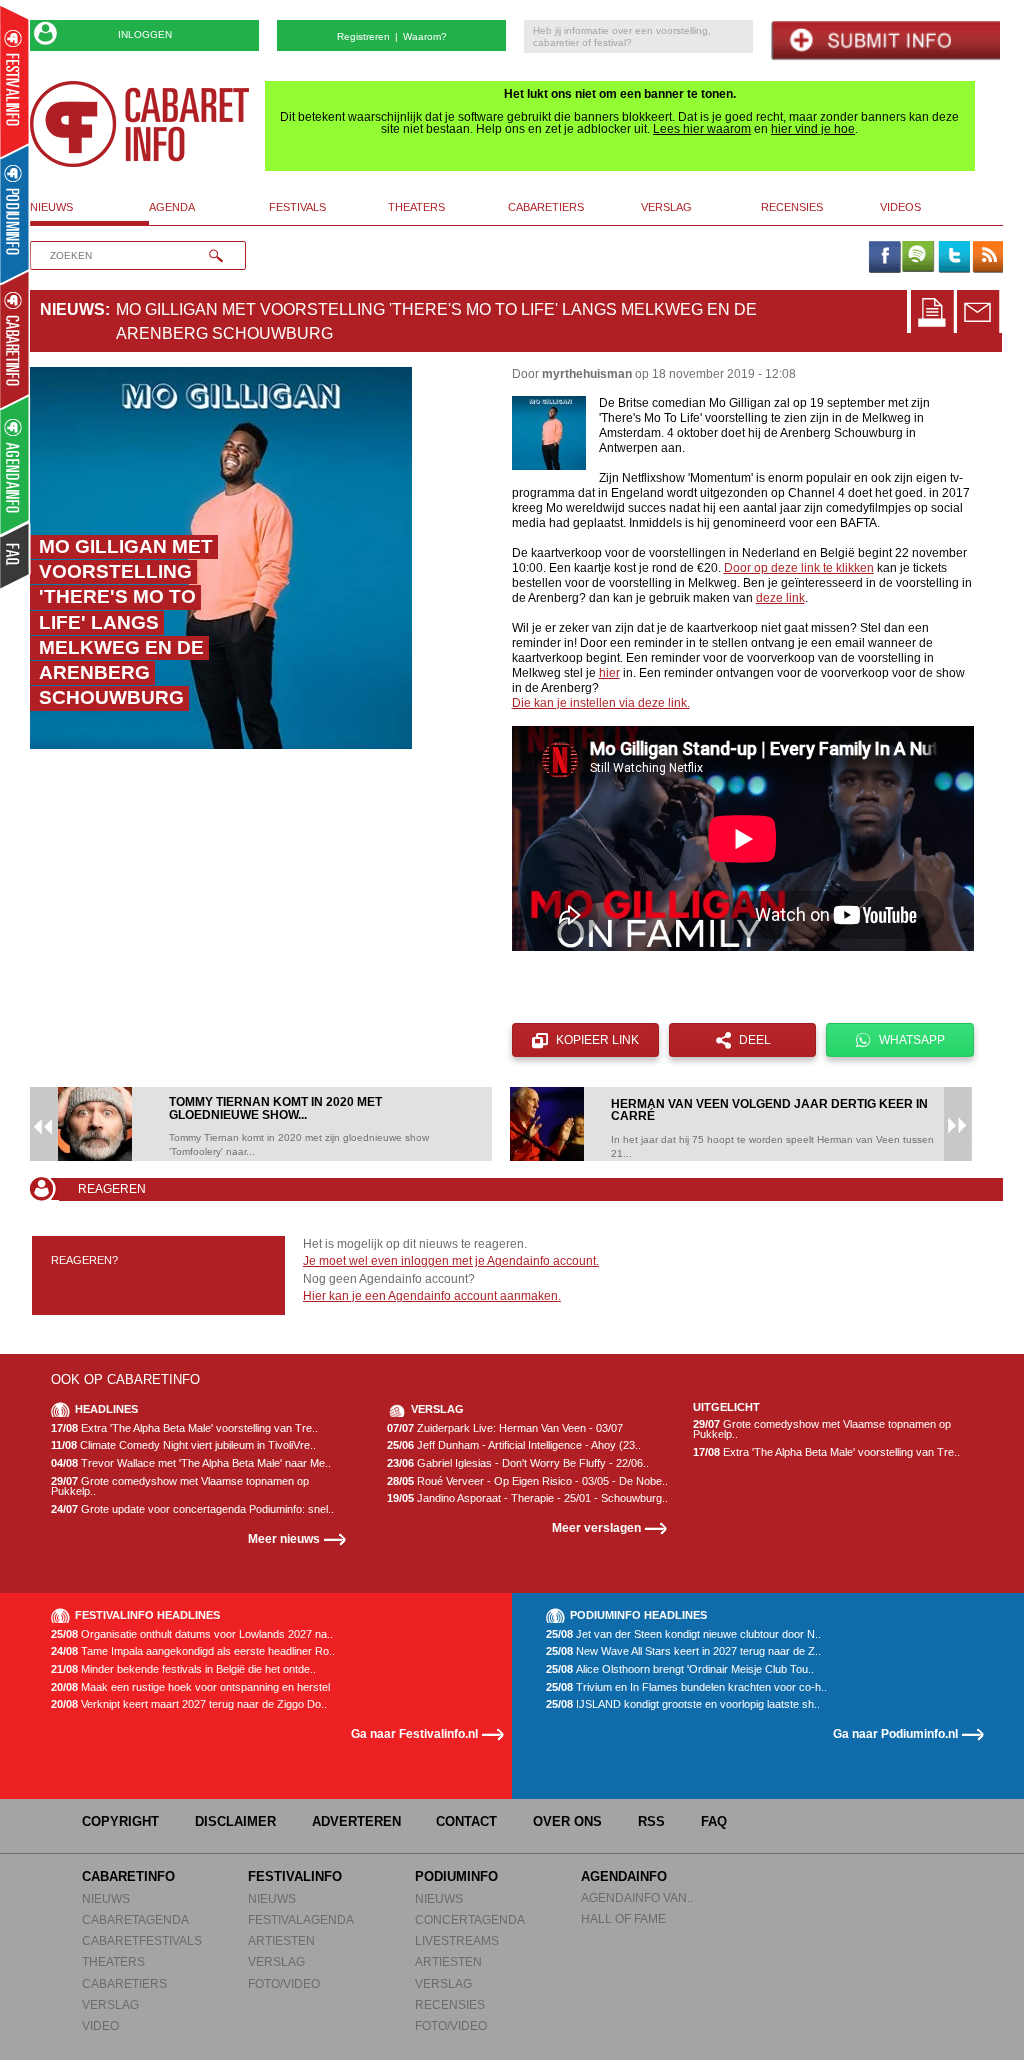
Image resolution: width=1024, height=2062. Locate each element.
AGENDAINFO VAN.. (637, 1897)
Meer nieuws (284, 1538)
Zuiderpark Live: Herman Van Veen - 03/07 (505, 1428)
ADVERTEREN (356, 1821)
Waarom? (425, 36)
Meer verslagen (596, 1527)
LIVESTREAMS (457, 1940)
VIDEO (100, 2025)
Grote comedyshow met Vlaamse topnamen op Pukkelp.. (180, 1486)
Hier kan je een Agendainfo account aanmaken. (432, 1296)
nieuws (51, 207)
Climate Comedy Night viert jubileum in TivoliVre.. (183, 1445)
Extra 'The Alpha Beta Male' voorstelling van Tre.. (184, 1428)
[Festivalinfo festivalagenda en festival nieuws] (14, 81)
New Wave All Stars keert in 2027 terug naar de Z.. (683, 1651)
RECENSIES (450, 2004)
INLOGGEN (145, 34)
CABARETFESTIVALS (142, 1940)
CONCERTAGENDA (470, 1919)
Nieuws (72, 309)
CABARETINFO (128, 1876)
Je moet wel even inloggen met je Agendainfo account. (451, 1261)
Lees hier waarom (702, 129)
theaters (416, 207)
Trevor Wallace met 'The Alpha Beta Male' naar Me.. (191, 1463)
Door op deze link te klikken (799, 568)
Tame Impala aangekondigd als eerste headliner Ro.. (193, 1651)
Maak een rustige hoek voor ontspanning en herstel (190, 1687)
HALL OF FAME (623, 1918)
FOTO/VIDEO (284, 1983)
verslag (666, 207)
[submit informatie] (885, 40)
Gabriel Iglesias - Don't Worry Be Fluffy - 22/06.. (518, 1463)
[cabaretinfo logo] (140, 124)
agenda (172, 207)
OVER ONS (567, 1821)
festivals (297, 207)
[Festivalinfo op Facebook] (884, 258)
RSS (651, 1821)
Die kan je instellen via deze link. (601, 703)
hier (609, 673)
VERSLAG (110, 2004)
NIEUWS (106, 1898)
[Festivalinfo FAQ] (15, 556)
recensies (792, 207)
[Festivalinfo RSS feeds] (988, 258)
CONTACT (466, 1821)
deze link (780, 598)
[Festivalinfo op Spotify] (918, 258)
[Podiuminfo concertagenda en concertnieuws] (15, 213)
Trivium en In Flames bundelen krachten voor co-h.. (686, 1687)
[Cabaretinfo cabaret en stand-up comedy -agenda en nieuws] (14, 339)
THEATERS (113, 1961)
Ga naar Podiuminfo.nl (895, 1733)
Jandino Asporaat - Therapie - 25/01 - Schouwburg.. (527, 1498)
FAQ (714, 1821)
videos (900, 207)
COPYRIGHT (120, 1821)
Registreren (363, 36)
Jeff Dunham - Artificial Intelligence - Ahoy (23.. (514, 1445)
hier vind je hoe (813, 129)
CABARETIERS (124, 1983)
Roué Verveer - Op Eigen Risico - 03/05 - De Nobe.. (527, 1481)
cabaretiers (546, 207)
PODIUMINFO (456, 1876)
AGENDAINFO (624, 1876)
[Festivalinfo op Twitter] (953, 258)
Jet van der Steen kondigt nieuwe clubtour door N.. (683, 1634)
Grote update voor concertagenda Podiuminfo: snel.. (192, 1509)
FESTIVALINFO (295, 1876)
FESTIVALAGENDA (301, 1919)
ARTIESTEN (281, 1940)
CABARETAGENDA (135, 1919)
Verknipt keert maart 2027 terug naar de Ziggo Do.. (189, 1704)
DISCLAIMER (235, 1821)
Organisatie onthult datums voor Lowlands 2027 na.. (192, 1634)
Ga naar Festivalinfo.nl (414, 1733)
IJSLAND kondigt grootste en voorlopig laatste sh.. (683, 1704)
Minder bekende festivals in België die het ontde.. (183, 1669)
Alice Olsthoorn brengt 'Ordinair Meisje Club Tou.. (680, 1669)
